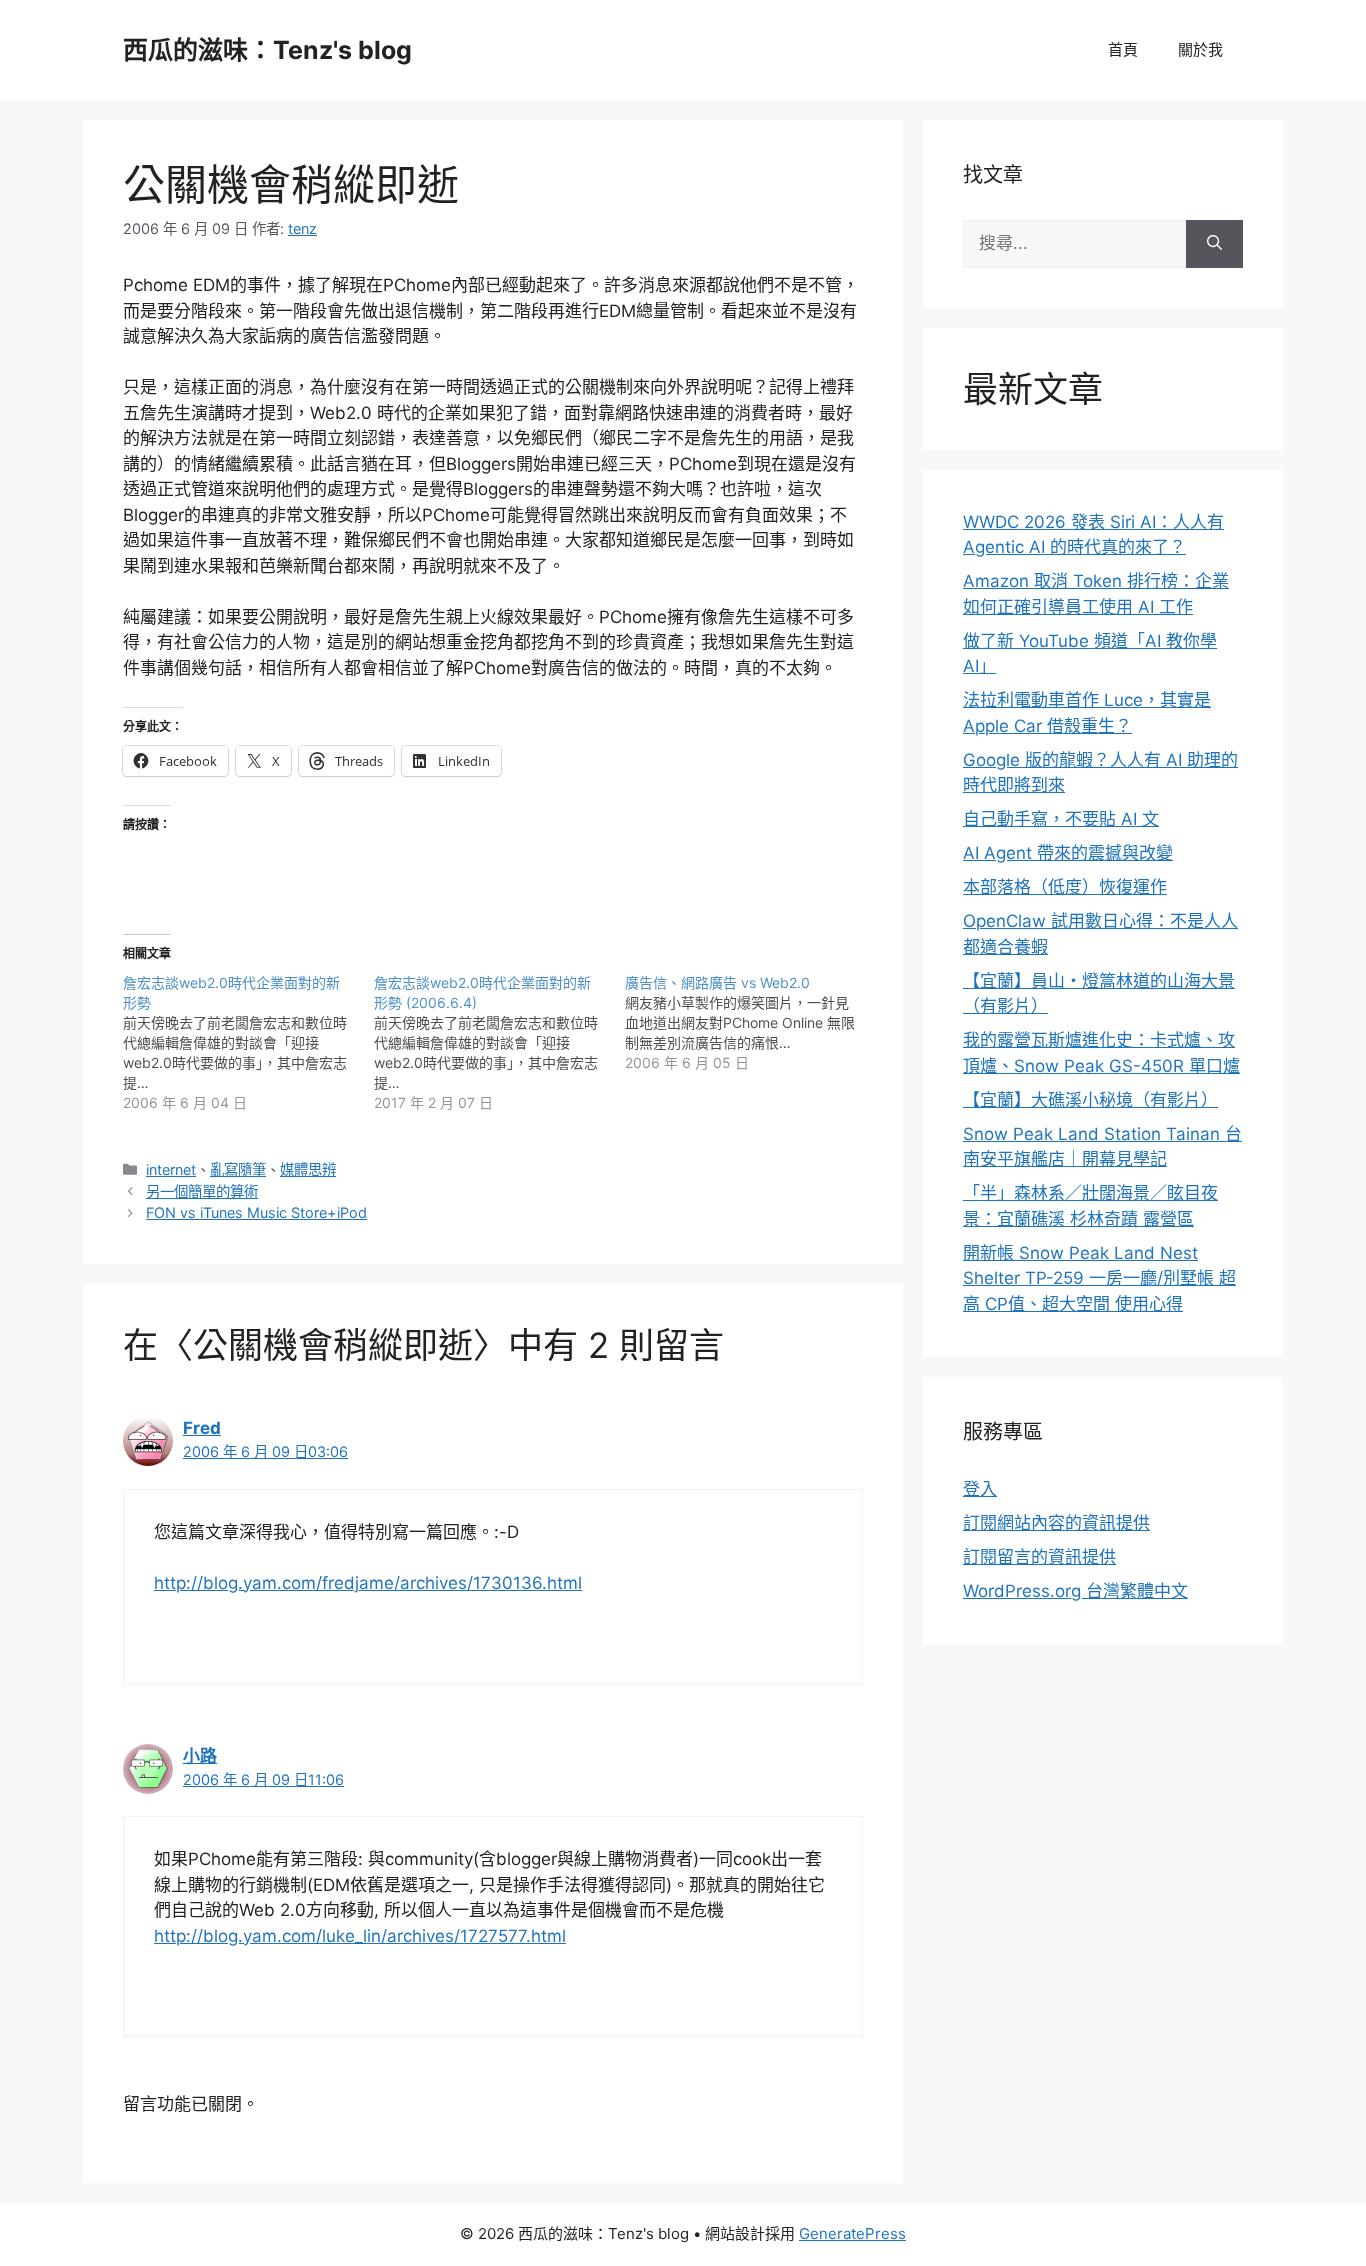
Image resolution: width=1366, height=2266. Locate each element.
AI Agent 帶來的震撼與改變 (1068, 853)
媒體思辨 (308, 1169)
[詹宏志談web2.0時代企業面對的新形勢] (248, 1043)
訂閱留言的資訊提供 (1039, 1557)
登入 (980, 1489)
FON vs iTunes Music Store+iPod (256, 1212)
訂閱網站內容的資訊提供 (1056, 1523)
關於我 (1200, 49)
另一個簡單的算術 (202, 1191)
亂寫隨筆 (238, 1169)
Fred (202, 1428)
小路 (200, 1756)
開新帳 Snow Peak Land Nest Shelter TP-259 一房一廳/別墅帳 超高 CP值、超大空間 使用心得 (1099, 1278)
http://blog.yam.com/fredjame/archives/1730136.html (368, 1583)
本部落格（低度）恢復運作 (1065, 887)
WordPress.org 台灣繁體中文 (1075, 1591)
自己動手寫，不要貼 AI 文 (1061, 819)
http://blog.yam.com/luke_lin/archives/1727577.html (360, 1936)
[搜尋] (1214, 244)
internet (171, 1169)
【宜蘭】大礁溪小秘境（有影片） (1090, 1100)
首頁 (1123, 49)
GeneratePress (852, 2233)
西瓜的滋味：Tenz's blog (267, 50)
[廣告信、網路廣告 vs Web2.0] (750, 1023)
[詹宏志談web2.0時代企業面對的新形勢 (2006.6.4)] (499, 1043)
